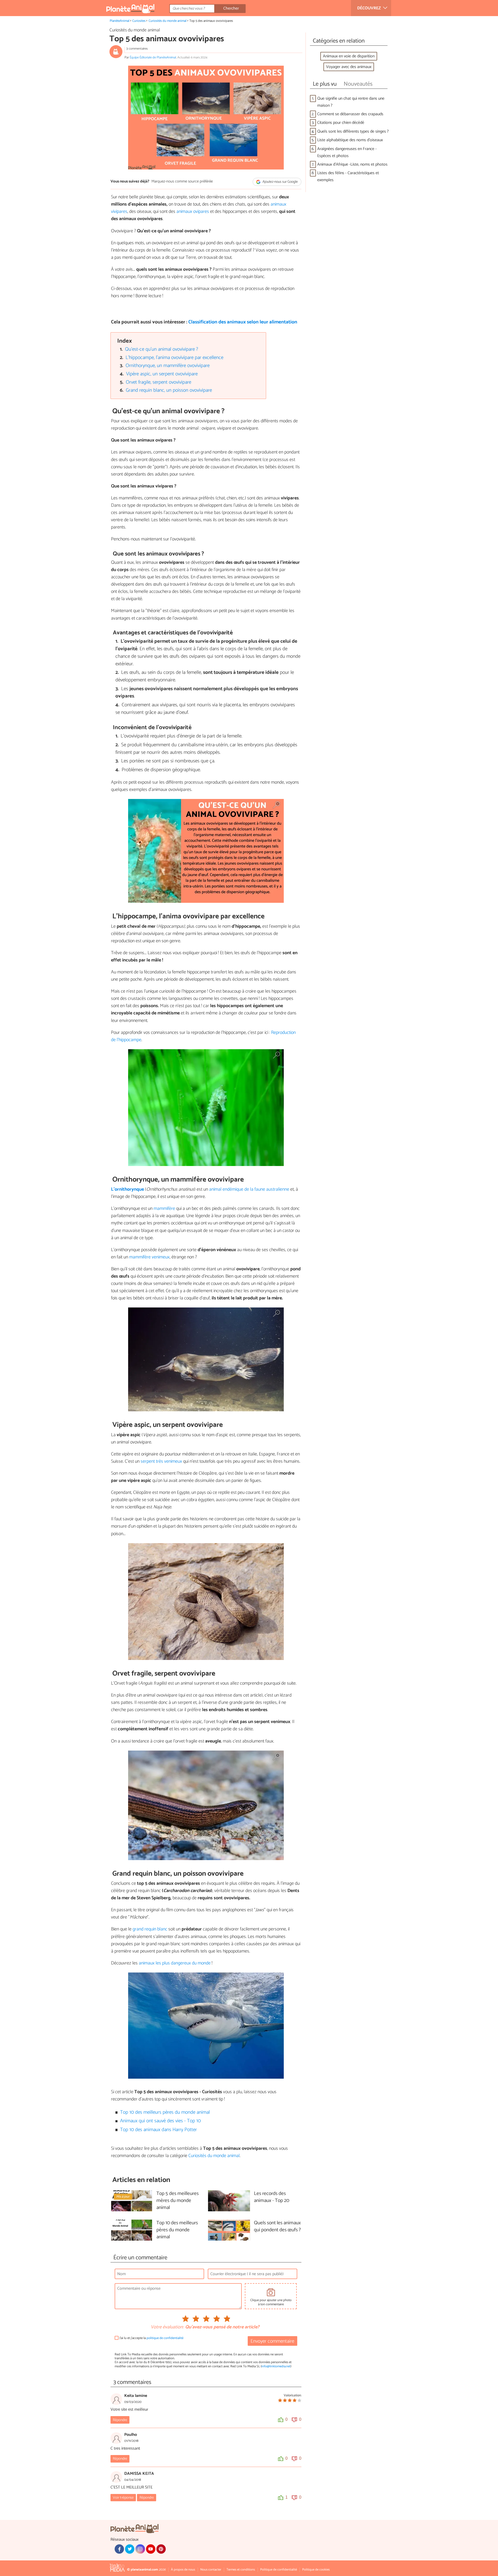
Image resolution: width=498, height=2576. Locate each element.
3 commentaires (137, 49)
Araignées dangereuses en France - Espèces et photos (347, 152)
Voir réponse (123, 2498)
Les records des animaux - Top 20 (272, 2197)
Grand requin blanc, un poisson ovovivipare (169, 390)
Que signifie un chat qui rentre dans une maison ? (351, 102)
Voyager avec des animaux (349, 67)
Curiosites (139, 21)
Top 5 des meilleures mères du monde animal (178, 2201)
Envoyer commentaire (272, 2341)
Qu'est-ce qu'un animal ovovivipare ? (162, 349)
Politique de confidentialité (279, 2570)
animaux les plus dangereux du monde (175, 1963)
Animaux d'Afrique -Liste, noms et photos (352, 164)
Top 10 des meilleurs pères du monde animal (165, 2112)
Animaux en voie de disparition (349, 56)
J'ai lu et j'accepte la (151, 2338)
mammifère (164, 1209)
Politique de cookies (316, 2570)
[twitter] (130, 2549)
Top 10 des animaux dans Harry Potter (158, 2130)
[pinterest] (161, 2549)
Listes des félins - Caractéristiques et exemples (348, 177)
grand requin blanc (150, 1929)
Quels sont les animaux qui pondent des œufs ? (277, 2227)
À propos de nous (183, 2570)
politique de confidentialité (165, 2338)
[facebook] (119, 2549)
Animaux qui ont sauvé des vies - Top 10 (160, 2121)
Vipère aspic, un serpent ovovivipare (162, 374)
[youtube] (151, 2549)
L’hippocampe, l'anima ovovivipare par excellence (174, 358)
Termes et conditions (241, 2570)
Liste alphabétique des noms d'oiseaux (350, 140)
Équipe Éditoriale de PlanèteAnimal (153, 57)
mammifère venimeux (149, 1257)
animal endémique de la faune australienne (249, 1189)
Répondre (120, 2420)
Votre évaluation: (167, 2327)
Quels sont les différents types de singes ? (353, 131)
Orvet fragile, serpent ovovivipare (158, 382)
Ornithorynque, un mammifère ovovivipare (168, 366)
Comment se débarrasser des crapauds (350, 114)
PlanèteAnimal (120, 21)
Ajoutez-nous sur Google (280, 182)
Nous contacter (211, 2570)
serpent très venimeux (161, 1461)
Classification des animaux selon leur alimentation (243, 322)
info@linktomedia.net (276, 2366)
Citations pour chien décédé (341, 123)
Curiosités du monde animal (168, 21)
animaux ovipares (193, 212)
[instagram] (140, 2549)
